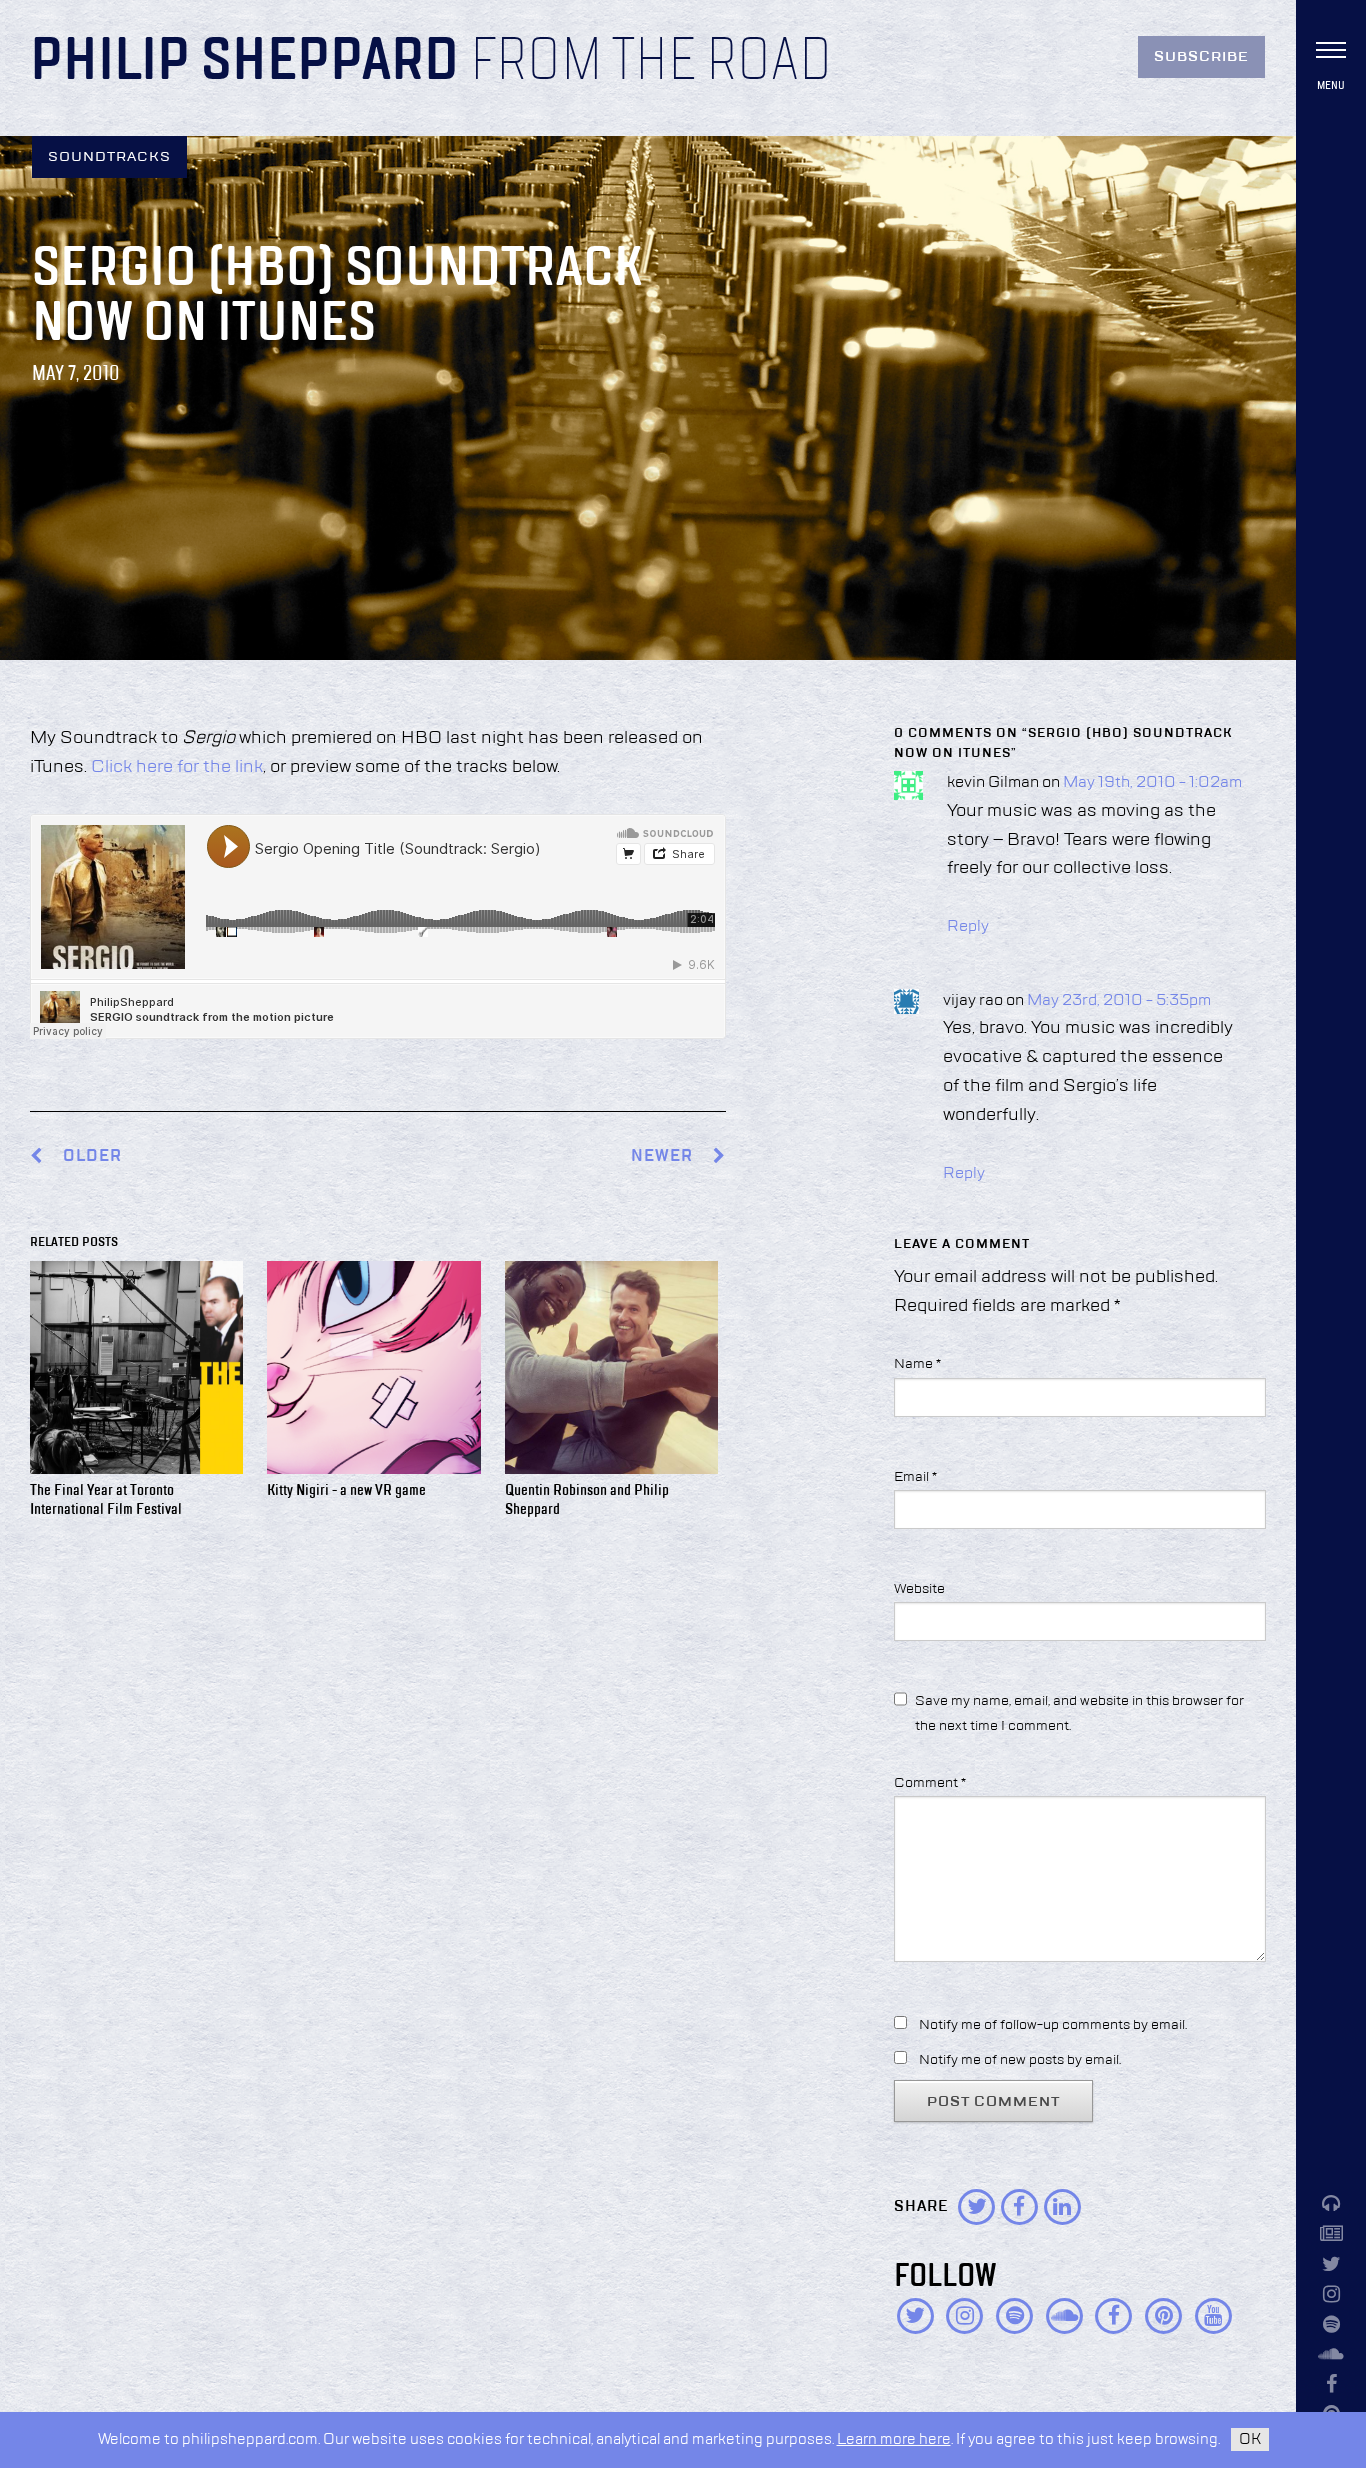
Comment (930, 1783)
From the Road (651, 62)
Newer (664, 1156)
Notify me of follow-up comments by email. (1053, 2025)
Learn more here (894, 2439)
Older (92, 1156)
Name (917, 1364)
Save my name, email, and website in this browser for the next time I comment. (1079, 1713)
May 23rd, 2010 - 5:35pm (1119, 1001)
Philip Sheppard (244, 62)
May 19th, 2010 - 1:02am (1152, 783)
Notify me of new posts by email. (1020, 2060)
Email (915, 1477)
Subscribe (1201, 57)
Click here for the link (177, 767)
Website (919, 1589)
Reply (968, 927)
